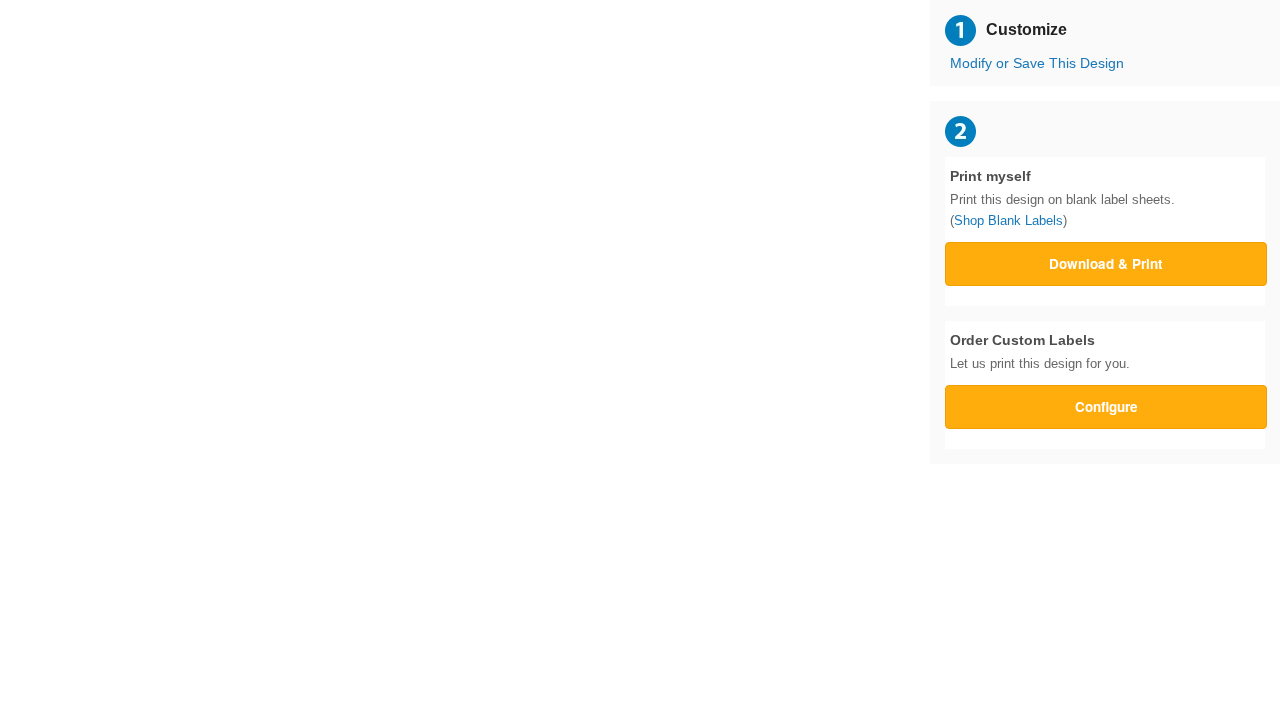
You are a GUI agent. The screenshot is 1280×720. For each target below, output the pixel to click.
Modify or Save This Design (1037, 63)
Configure (1106, 406)
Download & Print (1106, 263)
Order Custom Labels (1040, 352)
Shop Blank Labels (1008, 220)
